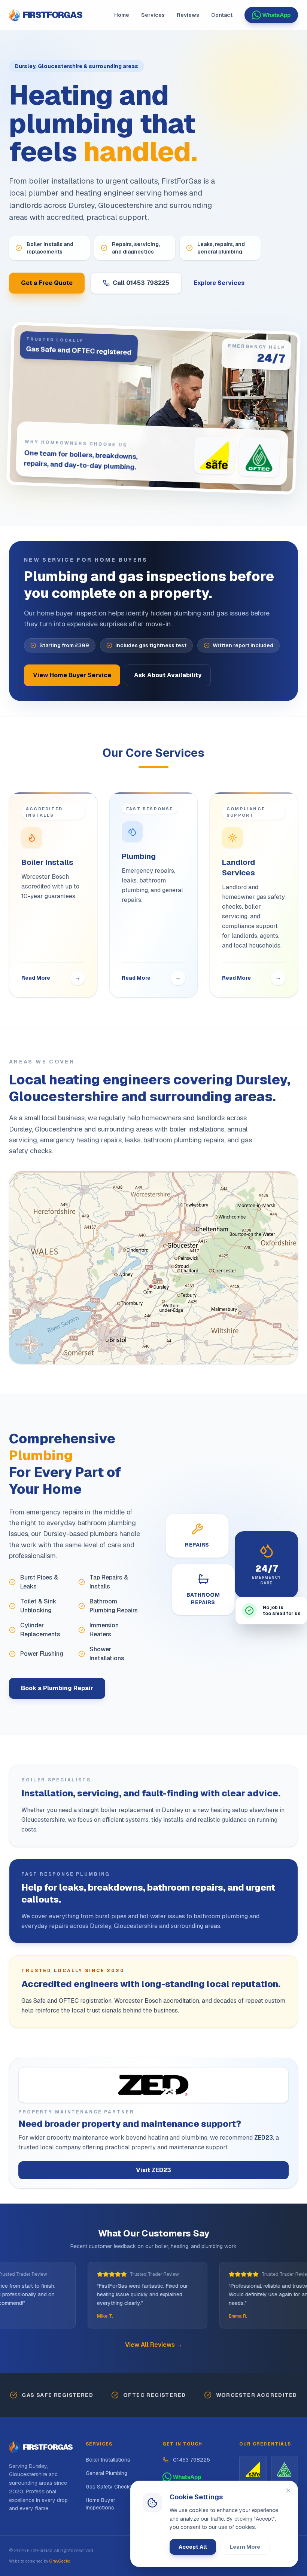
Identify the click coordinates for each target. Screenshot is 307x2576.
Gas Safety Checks (109, 2487)
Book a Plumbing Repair (57, 1688)
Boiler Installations (108, 2460)
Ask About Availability (168, 675)
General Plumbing (107, 2473)
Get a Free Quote (47, 283)
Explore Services (219, 283)
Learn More (245, 2547)
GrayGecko (60, 2561)
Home (122, 15)
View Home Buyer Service (72, 675)
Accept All (193, 2547)
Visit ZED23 (153, 2170)
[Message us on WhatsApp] (271, 15)
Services (153, 15)
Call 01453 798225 (141, 283)
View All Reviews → (154, 2345)
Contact (222, 15)
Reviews (188, 15)
